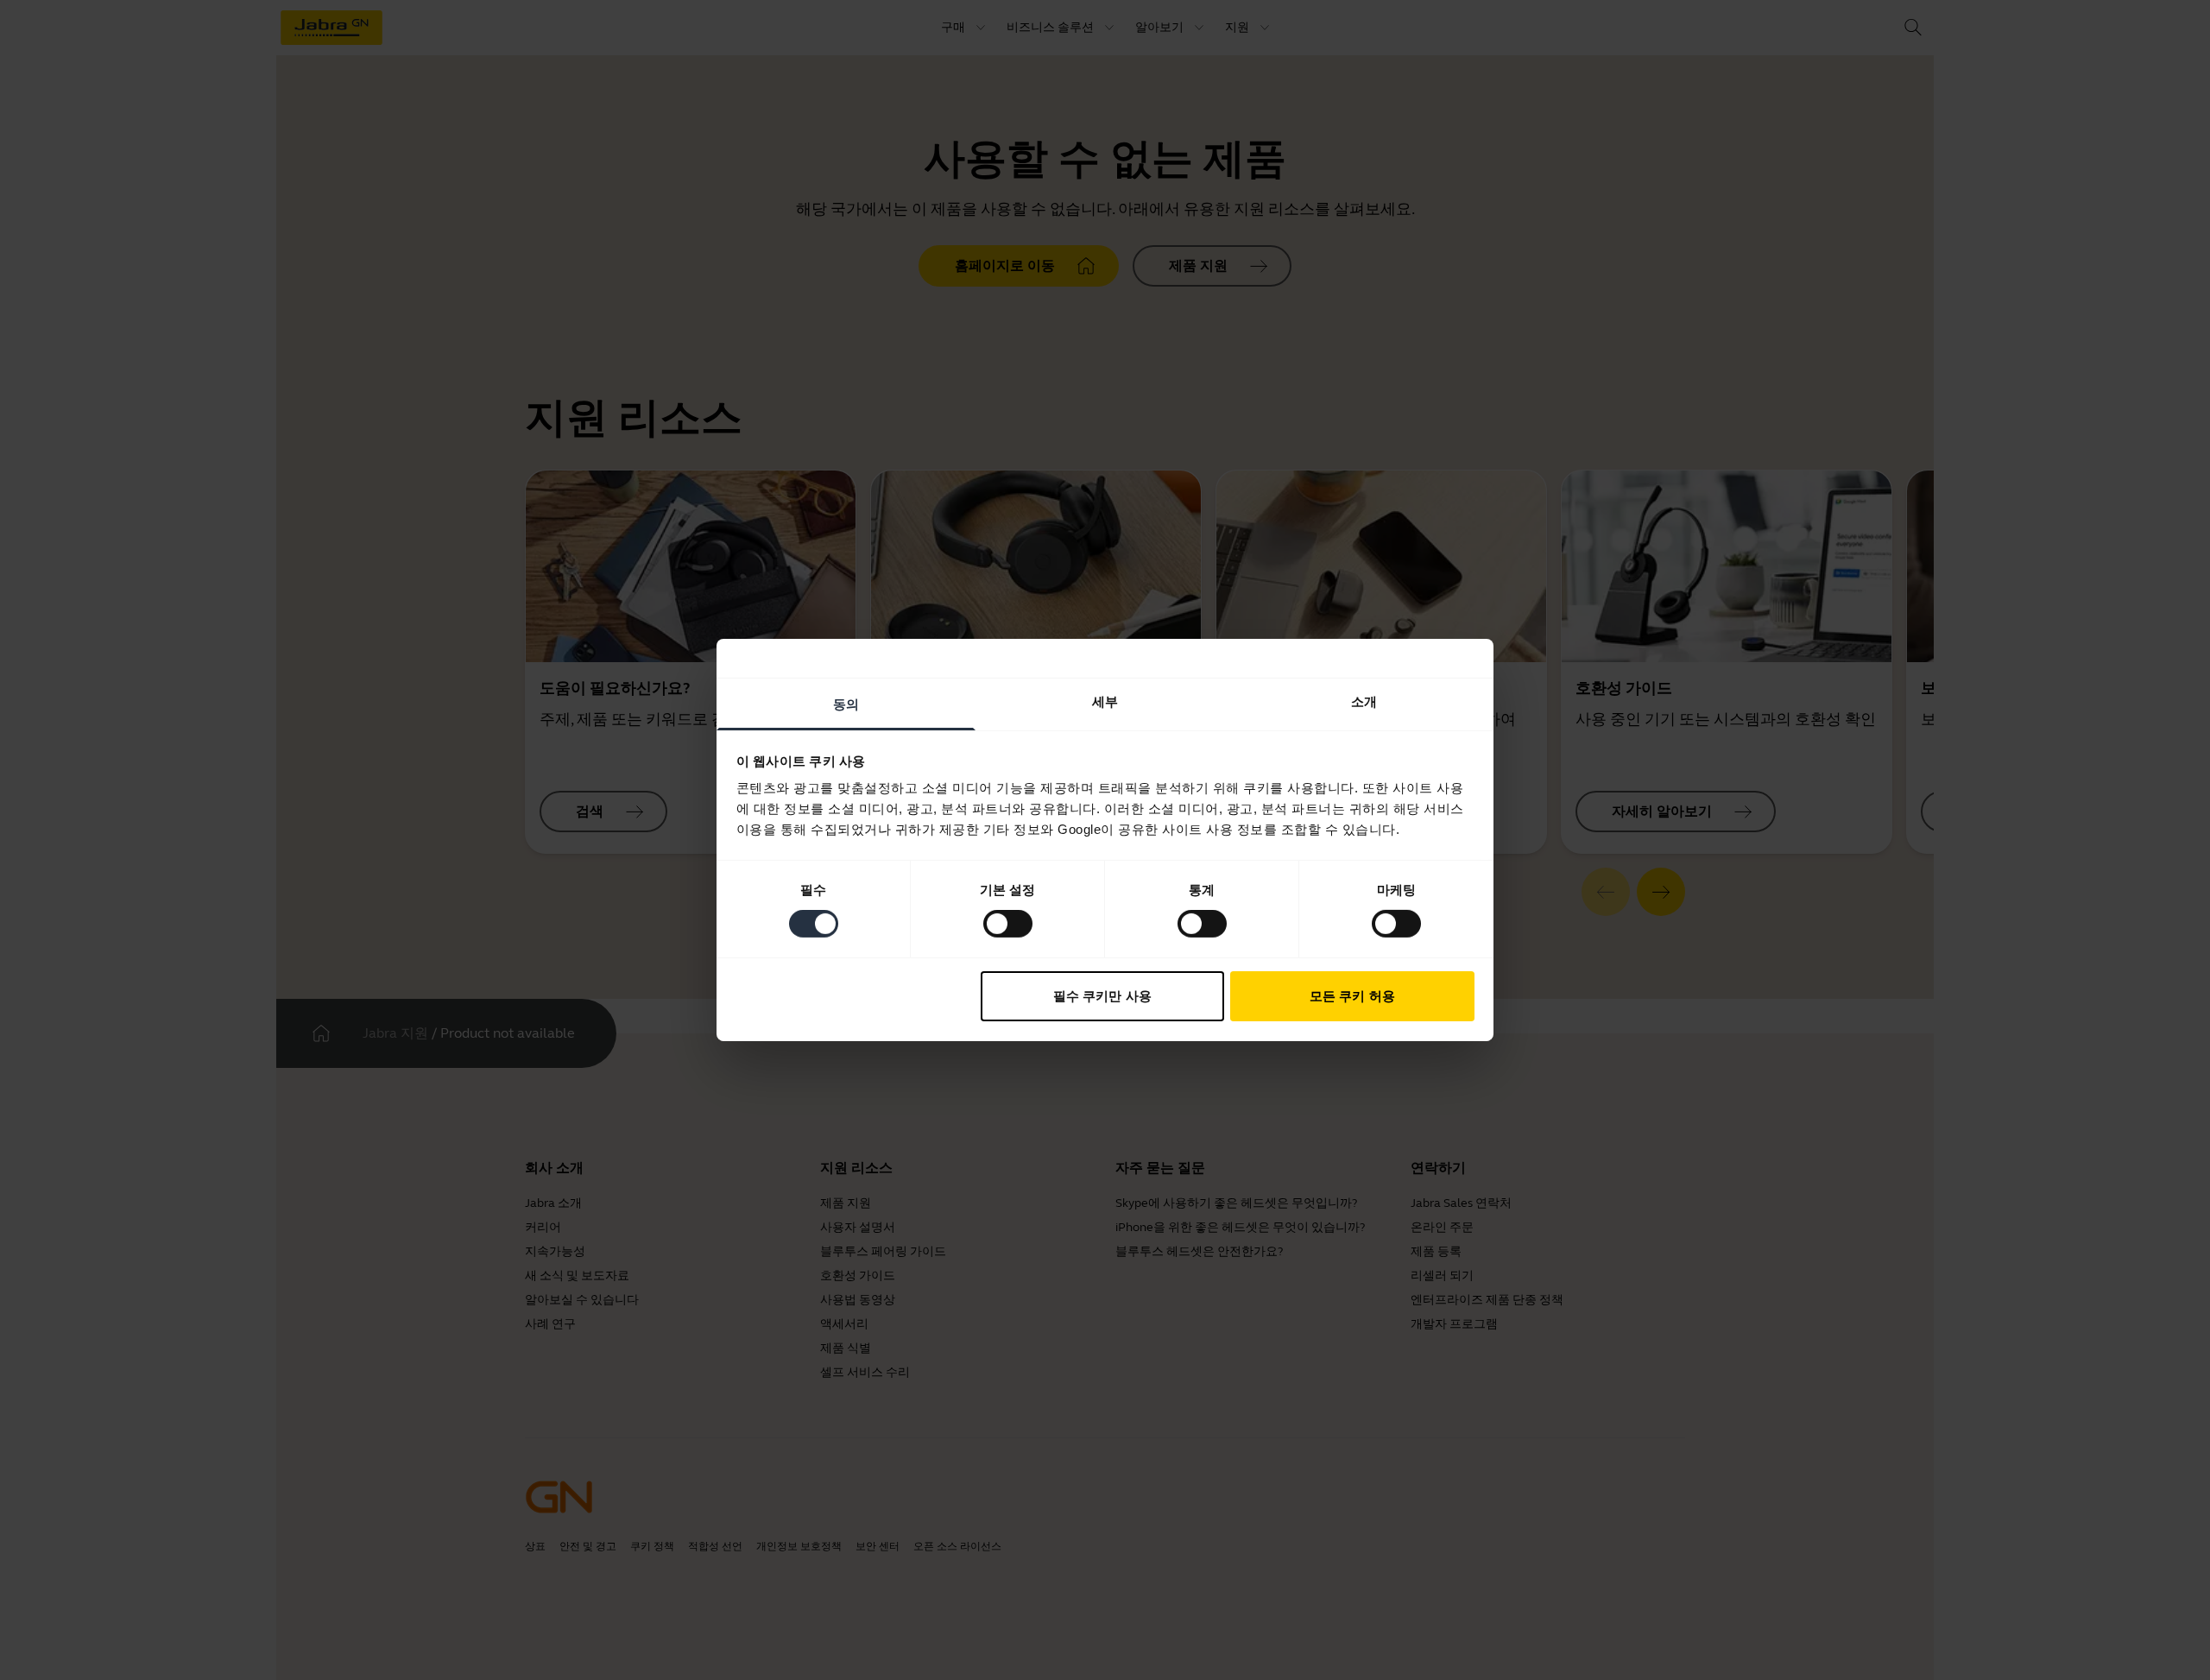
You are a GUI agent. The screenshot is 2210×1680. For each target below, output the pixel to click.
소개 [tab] (1364, 701)
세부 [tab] (1105, 701)
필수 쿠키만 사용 (1102, 996)
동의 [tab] (846, 704)
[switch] (1008, 924)
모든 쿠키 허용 (1352, 996)
